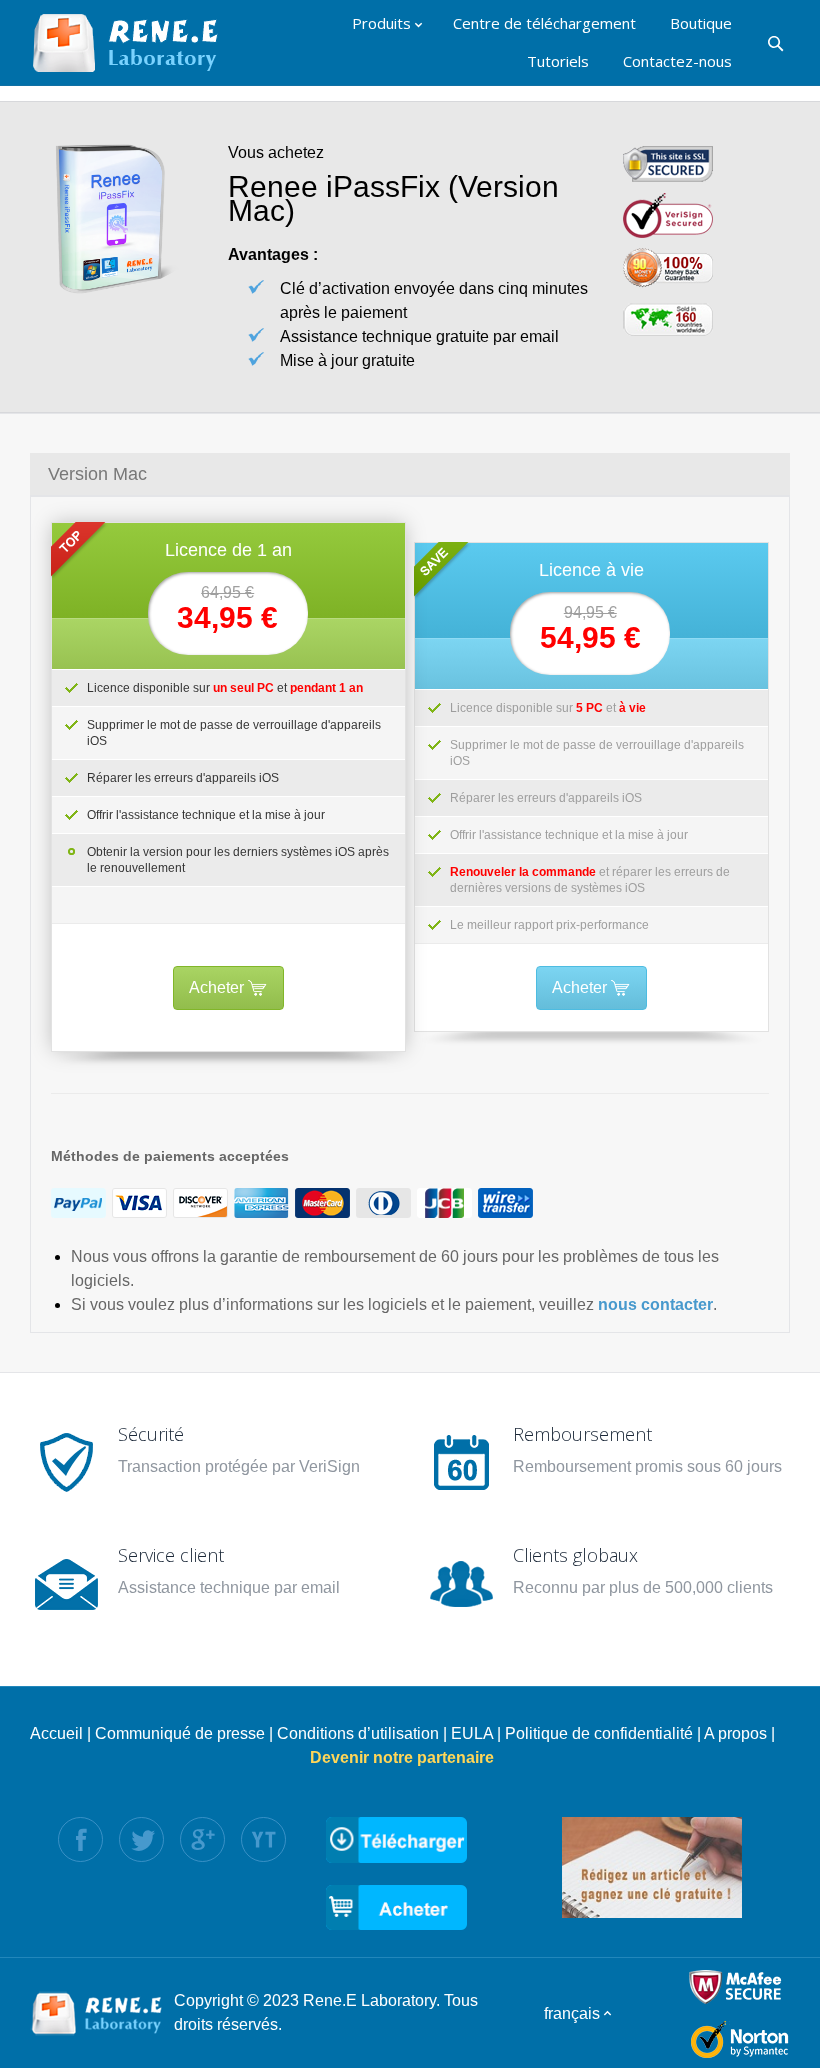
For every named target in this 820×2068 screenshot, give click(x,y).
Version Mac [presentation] (97, 474)
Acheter (218, 987)
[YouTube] (263, 1839)
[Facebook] (80, 1839)
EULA (472, 1733)
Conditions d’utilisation (358, 1733)
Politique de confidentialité (599, 1733)
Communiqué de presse (180, 1733)
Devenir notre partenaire (402, 1757)
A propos (735, 1733)
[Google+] (202, 1839)
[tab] (410, 474)
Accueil (56, 1733)
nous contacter (655, 1304)
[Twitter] (141, 1839)
